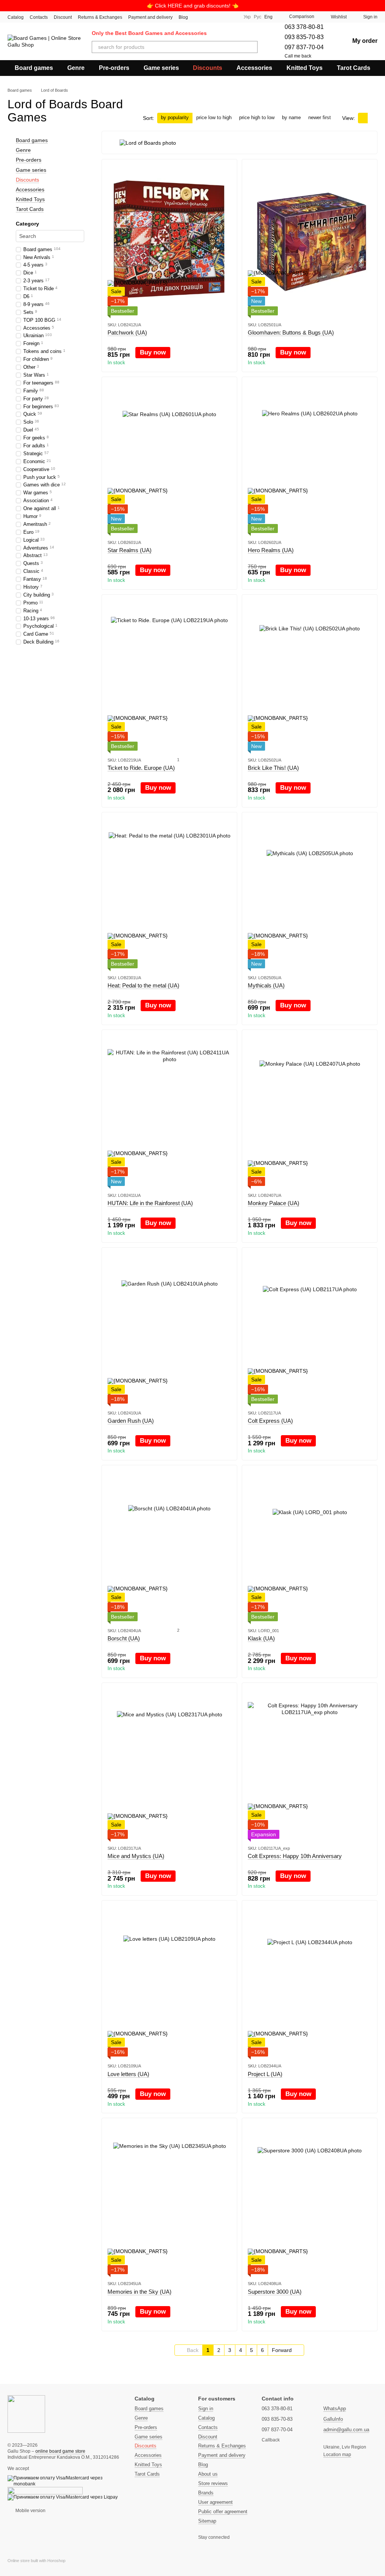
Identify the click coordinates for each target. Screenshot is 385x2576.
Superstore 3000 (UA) (275, 2292)
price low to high (214, 117)
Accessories (254, 68)
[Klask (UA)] (310, 1546)
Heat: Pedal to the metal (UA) (143, 985)
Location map (337, 2455)
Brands (206, 2493)
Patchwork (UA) (127, 332)
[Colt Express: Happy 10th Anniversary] (310, 1764)
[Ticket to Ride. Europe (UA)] (169, 675)
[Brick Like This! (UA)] (310, 675)
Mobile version (30, 2511)
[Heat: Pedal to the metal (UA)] (169, 893)
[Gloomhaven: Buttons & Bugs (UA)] (310, 240)
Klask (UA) (261, 1638)
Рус (258, 17)
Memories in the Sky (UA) (139, 2292)
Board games (34, 68)
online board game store (60, 2451)
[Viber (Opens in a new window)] (232, 17)
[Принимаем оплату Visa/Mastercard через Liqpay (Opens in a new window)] (63, 2497)
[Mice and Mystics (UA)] (169, 1764)
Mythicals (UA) (266, 985)
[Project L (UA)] (310, 1981)
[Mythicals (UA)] (310, 893)
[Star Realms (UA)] (169, 458)
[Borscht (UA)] (169, 1546)
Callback (271, 2440)
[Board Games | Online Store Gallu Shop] (26, 2414)
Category (27, 224)
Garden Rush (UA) (131, 1421)
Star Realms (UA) (130, 550)
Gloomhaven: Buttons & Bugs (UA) (291, 332)
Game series (161, 68)
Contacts (39, 17)
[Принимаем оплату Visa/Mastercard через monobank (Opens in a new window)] (65, 2481)
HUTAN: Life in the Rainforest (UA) (150, 1203)
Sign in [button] (206, 2409)
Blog (183, 17)
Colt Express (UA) (270, 1421)
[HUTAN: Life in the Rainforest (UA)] (169, 1111)
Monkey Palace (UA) (274, 1203)
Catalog (16, 17)
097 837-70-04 (304, 47)
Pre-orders (114, 68)
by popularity (175, 117)
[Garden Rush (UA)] (169, 1328)
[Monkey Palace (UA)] (310, 1111)
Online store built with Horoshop (36, 2561)
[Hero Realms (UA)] (310, 458)
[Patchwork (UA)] (169, 240)
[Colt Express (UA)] (310, 1328)
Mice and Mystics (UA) (136, 1856)
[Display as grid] (363, 118)
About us (208, 2474)
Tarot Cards (354, 68)
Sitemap (207, 2521)
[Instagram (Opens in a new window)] (205, 17)
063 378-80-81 (304, 27)
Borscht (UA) (124, 1638)
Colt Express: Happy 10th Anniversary (295, 1856)
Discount (63, 17)
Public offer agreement (223, 2512)
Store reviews (213, 2483)
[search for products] (252, 47)
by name (291, 117)
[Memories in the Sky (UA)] (169, 2199)
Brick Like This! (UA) (273, 768)
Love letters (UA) (128, 2074)
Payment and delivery (150, 17)
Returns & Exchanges (100, 17)
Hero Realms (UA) (271, 550)
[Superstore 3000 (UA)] (310, 2199)
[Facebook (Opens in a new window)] (214, 17)
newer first (320, 117)
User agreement (215, 2502)
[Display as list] (373, 118)
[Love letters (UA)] (169, 1981)
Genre (76, 68)
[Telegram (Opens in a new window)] (223, 17)
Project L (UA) (265, 2074)
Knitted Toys (305, 68)
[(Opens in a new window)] (45, 2491)
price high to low (257, 117)
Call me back (298, 56)
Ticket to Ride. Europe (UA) (141, 768)
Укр (247, 17)
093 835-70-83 (304, 37)
